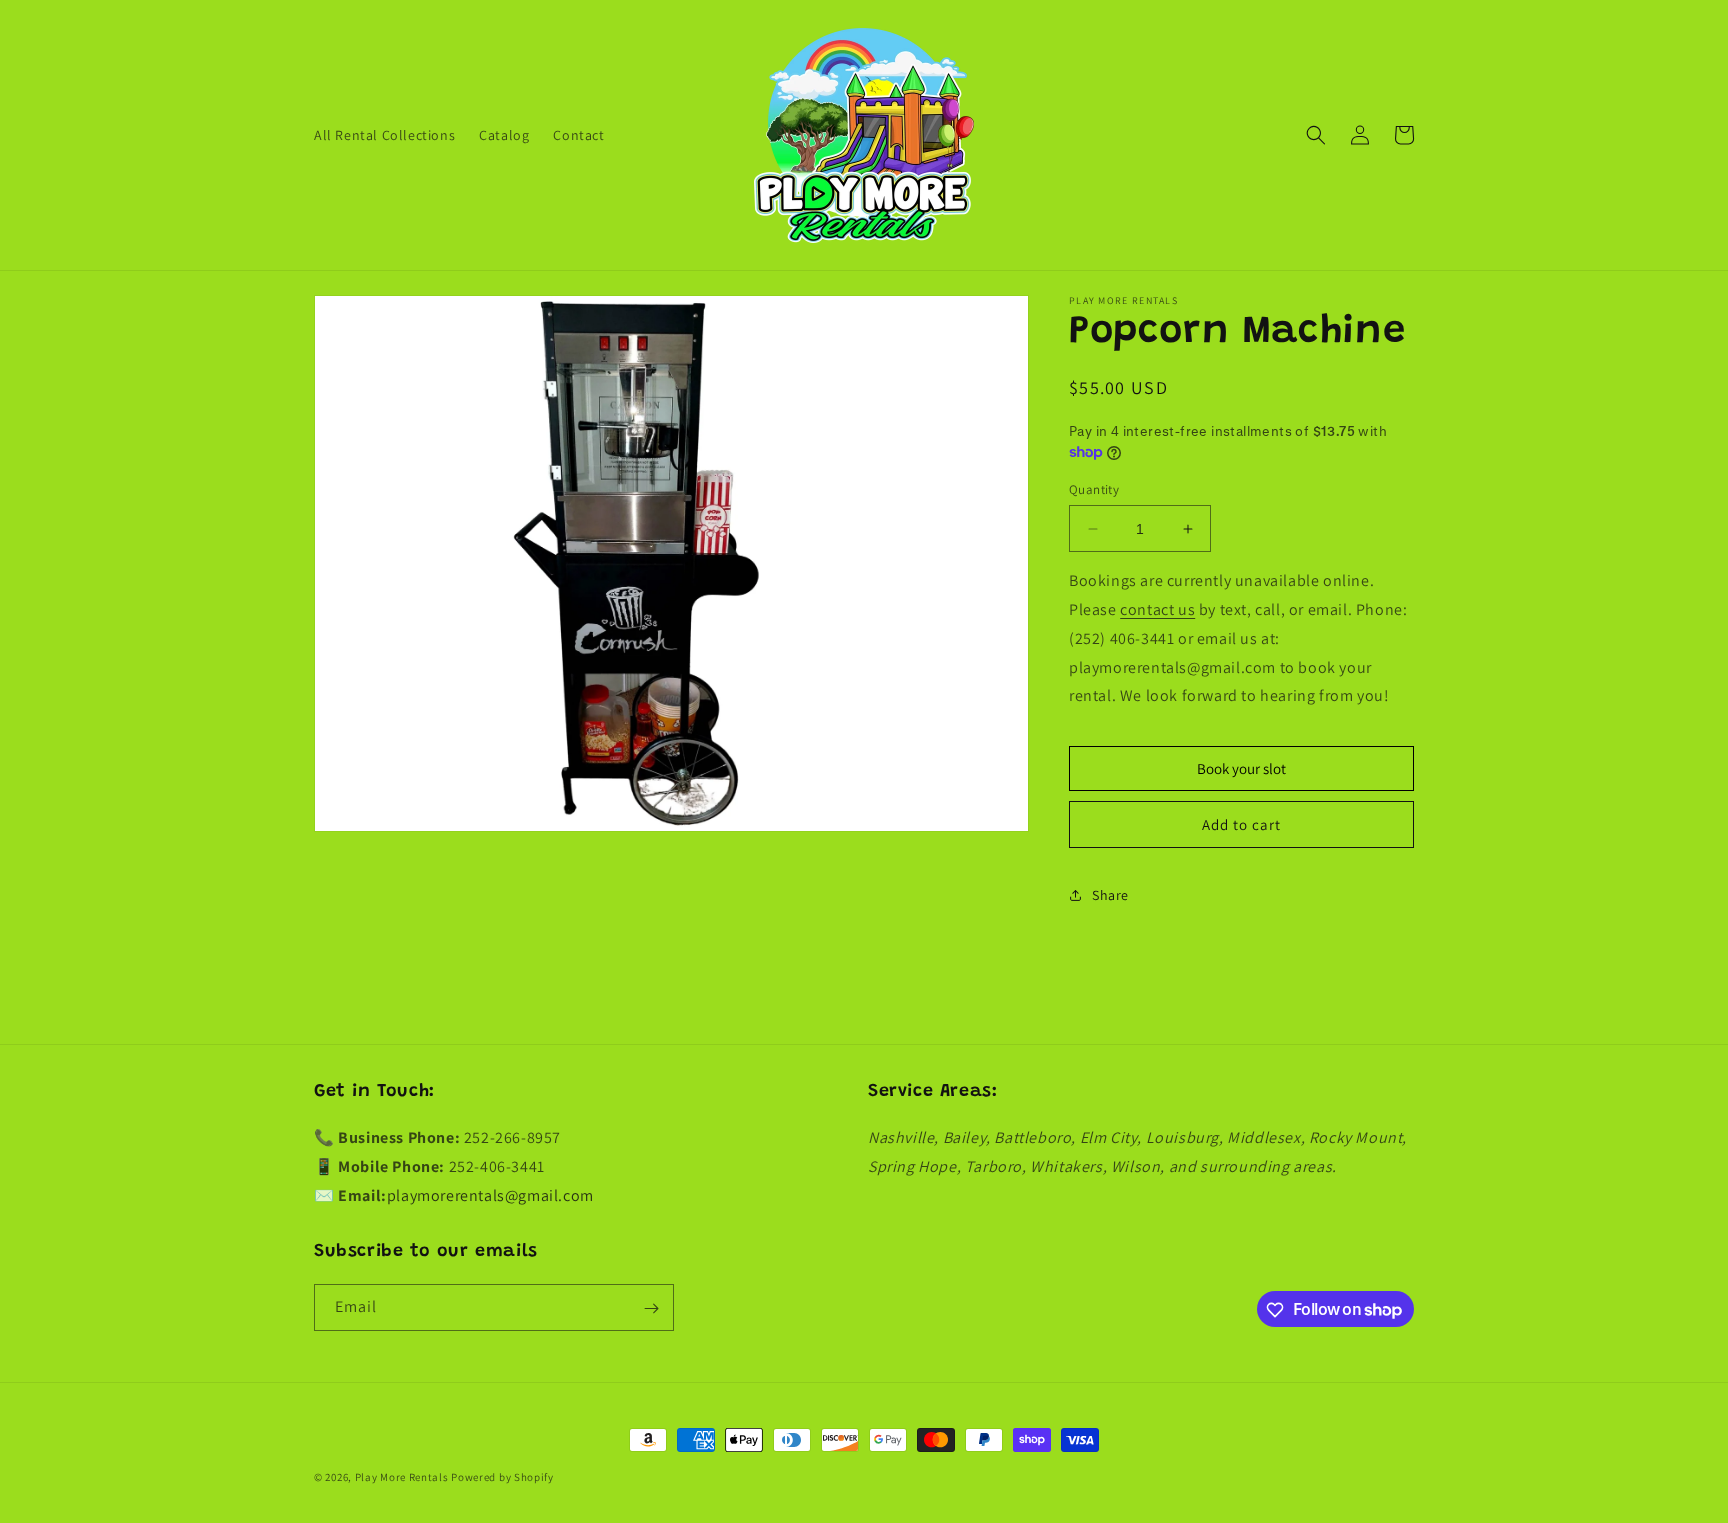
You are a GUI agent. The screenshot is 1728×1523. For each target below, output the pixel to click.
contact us (1157, 609)
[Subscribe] (651, 1308)
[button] (1316, 135)
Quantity (1094, 489)
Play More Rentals (402, 1477)
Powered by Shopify (502, 1477)
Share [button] (1110, 895)
